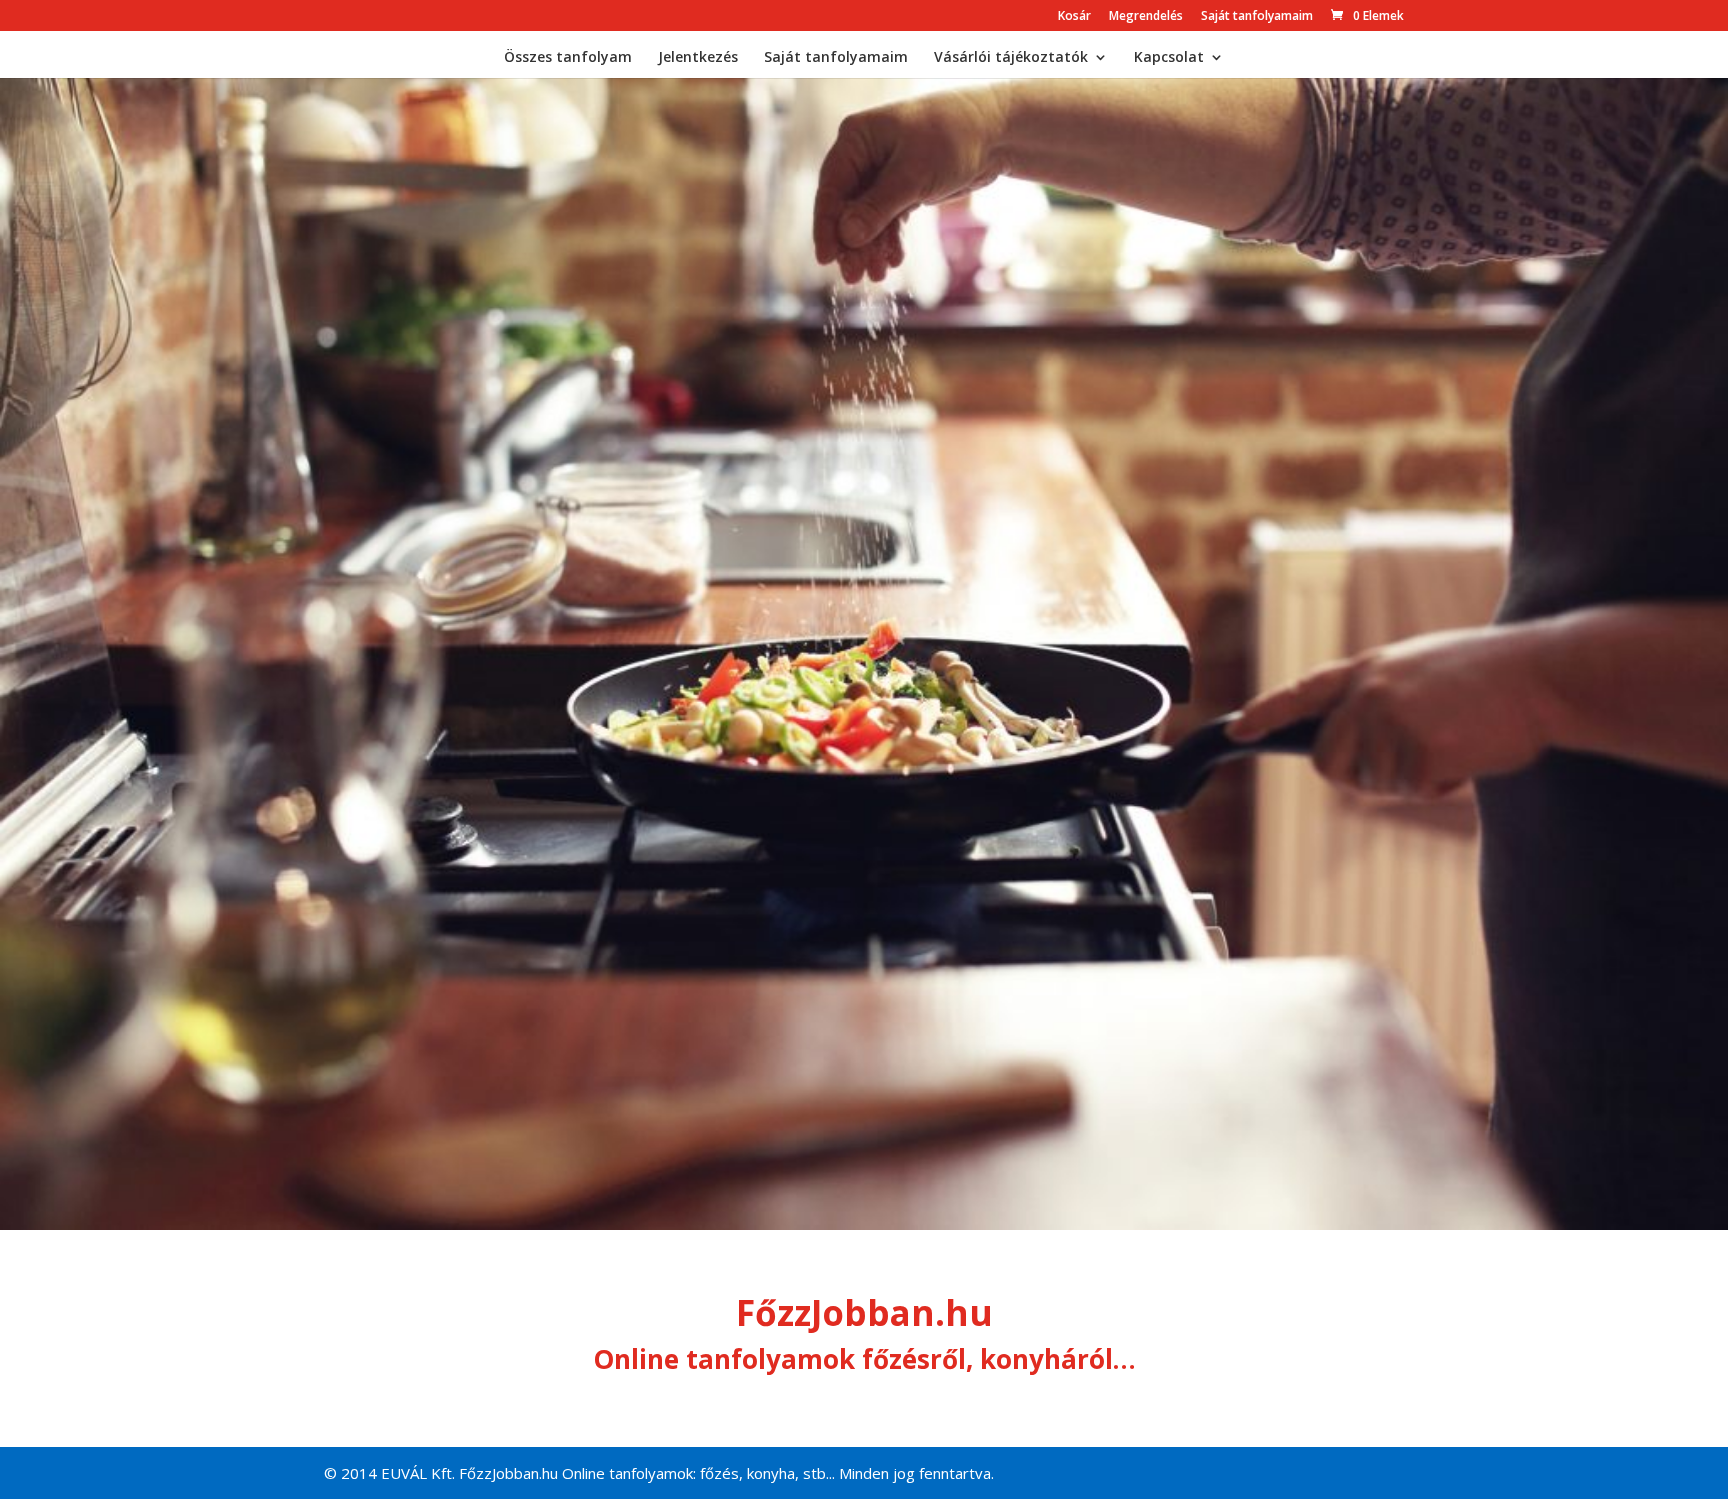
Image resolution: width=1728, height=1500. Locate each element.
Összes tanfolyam (568, 58)
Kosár (1074, 17)
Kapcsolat (1169, 58)
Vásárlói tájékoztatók (1011, 58)
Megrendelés (1146, 17)
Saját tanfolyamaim (1257, 17)
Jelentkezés (698, 58)
